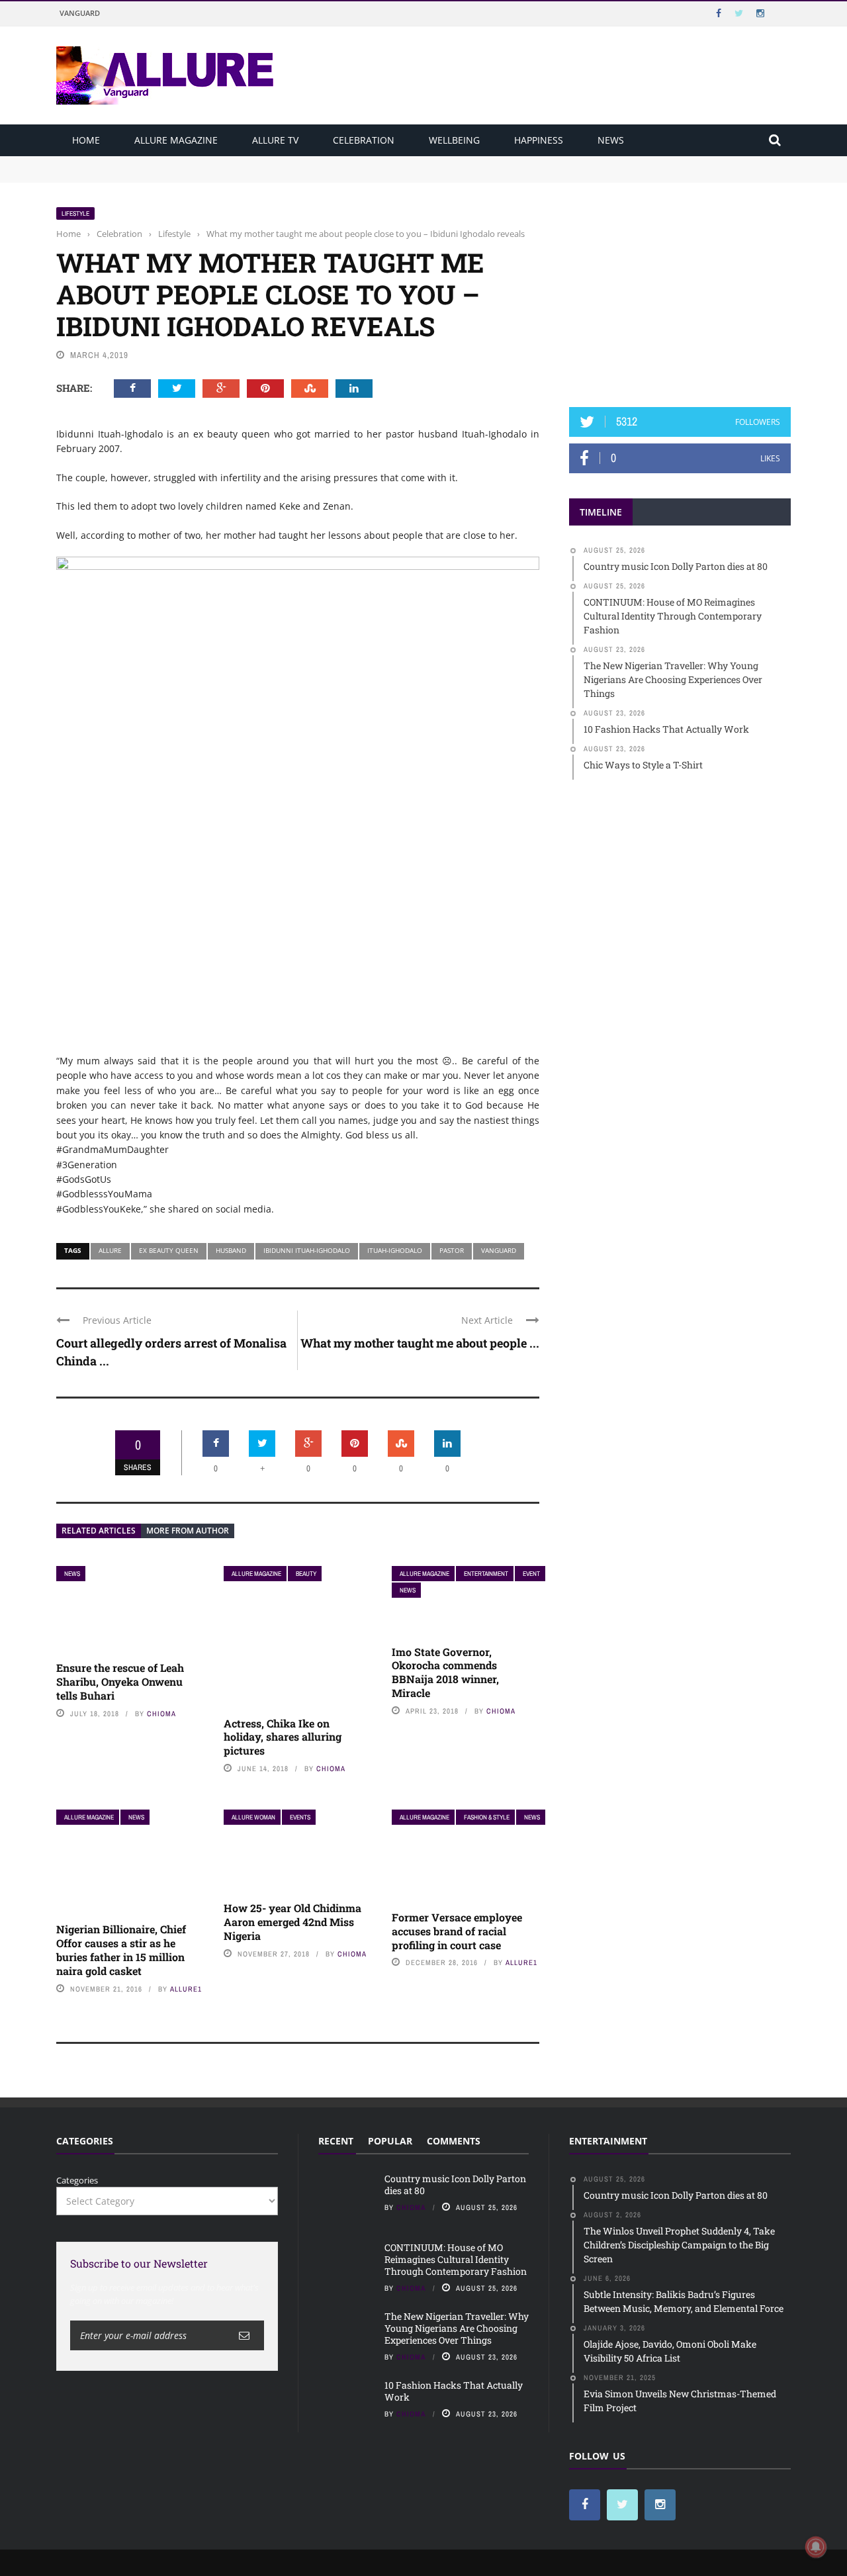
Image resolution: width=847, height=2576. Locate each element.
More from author (188, 1531)
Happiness (539, 140)
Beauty (306, 1574)
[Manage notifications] (816, 2547)
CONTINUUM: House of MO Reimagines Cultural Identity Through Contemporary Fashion (239, 175)
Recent (336, 2141)
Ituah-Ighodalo (395, 1250)
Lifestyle (75, 213)
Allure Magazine (176, 140)
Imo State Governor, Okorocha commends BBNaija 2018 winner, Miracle (445, 1672)
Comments (454, 2141)
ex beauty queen (169, 1250)
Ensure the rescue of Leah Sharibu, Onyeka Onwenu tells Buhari (120, 1681)
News (611, 140)
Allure (110, 1250)
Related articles (99, 1531)
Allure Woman (253, 1817)
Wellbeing (454, 140)
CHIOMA (161, 1714)
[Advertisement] (680, 289)
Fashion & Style (487, 1817)
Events (300, 1817)
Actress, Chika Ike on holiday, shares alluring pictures (283, 1737)
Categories (77, 2180)
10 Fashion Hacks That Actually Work (454, 2391)
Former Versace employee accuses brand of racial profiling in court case (457, 1931)
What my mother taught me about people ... (420, 1343)
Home (86, 140)
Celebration (364, 140)
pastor (452, 1250)
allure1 (186, 1989)
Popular (390, 2141)
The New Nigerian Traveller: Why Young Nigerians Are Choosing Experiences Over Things (457, 2328)
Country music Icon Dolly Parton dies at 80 (144, 162)
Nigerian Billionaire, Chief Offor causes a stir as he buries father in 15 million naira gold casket (121, 1950)
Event (531, 1574)
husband (231, 1250)
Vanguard (80, 13)
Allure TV (275, 140)
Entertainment (486, 1574)
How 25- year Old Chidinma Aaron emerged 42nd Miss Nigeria (292, 1922)
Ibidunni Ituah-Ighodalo (307, 1250)
